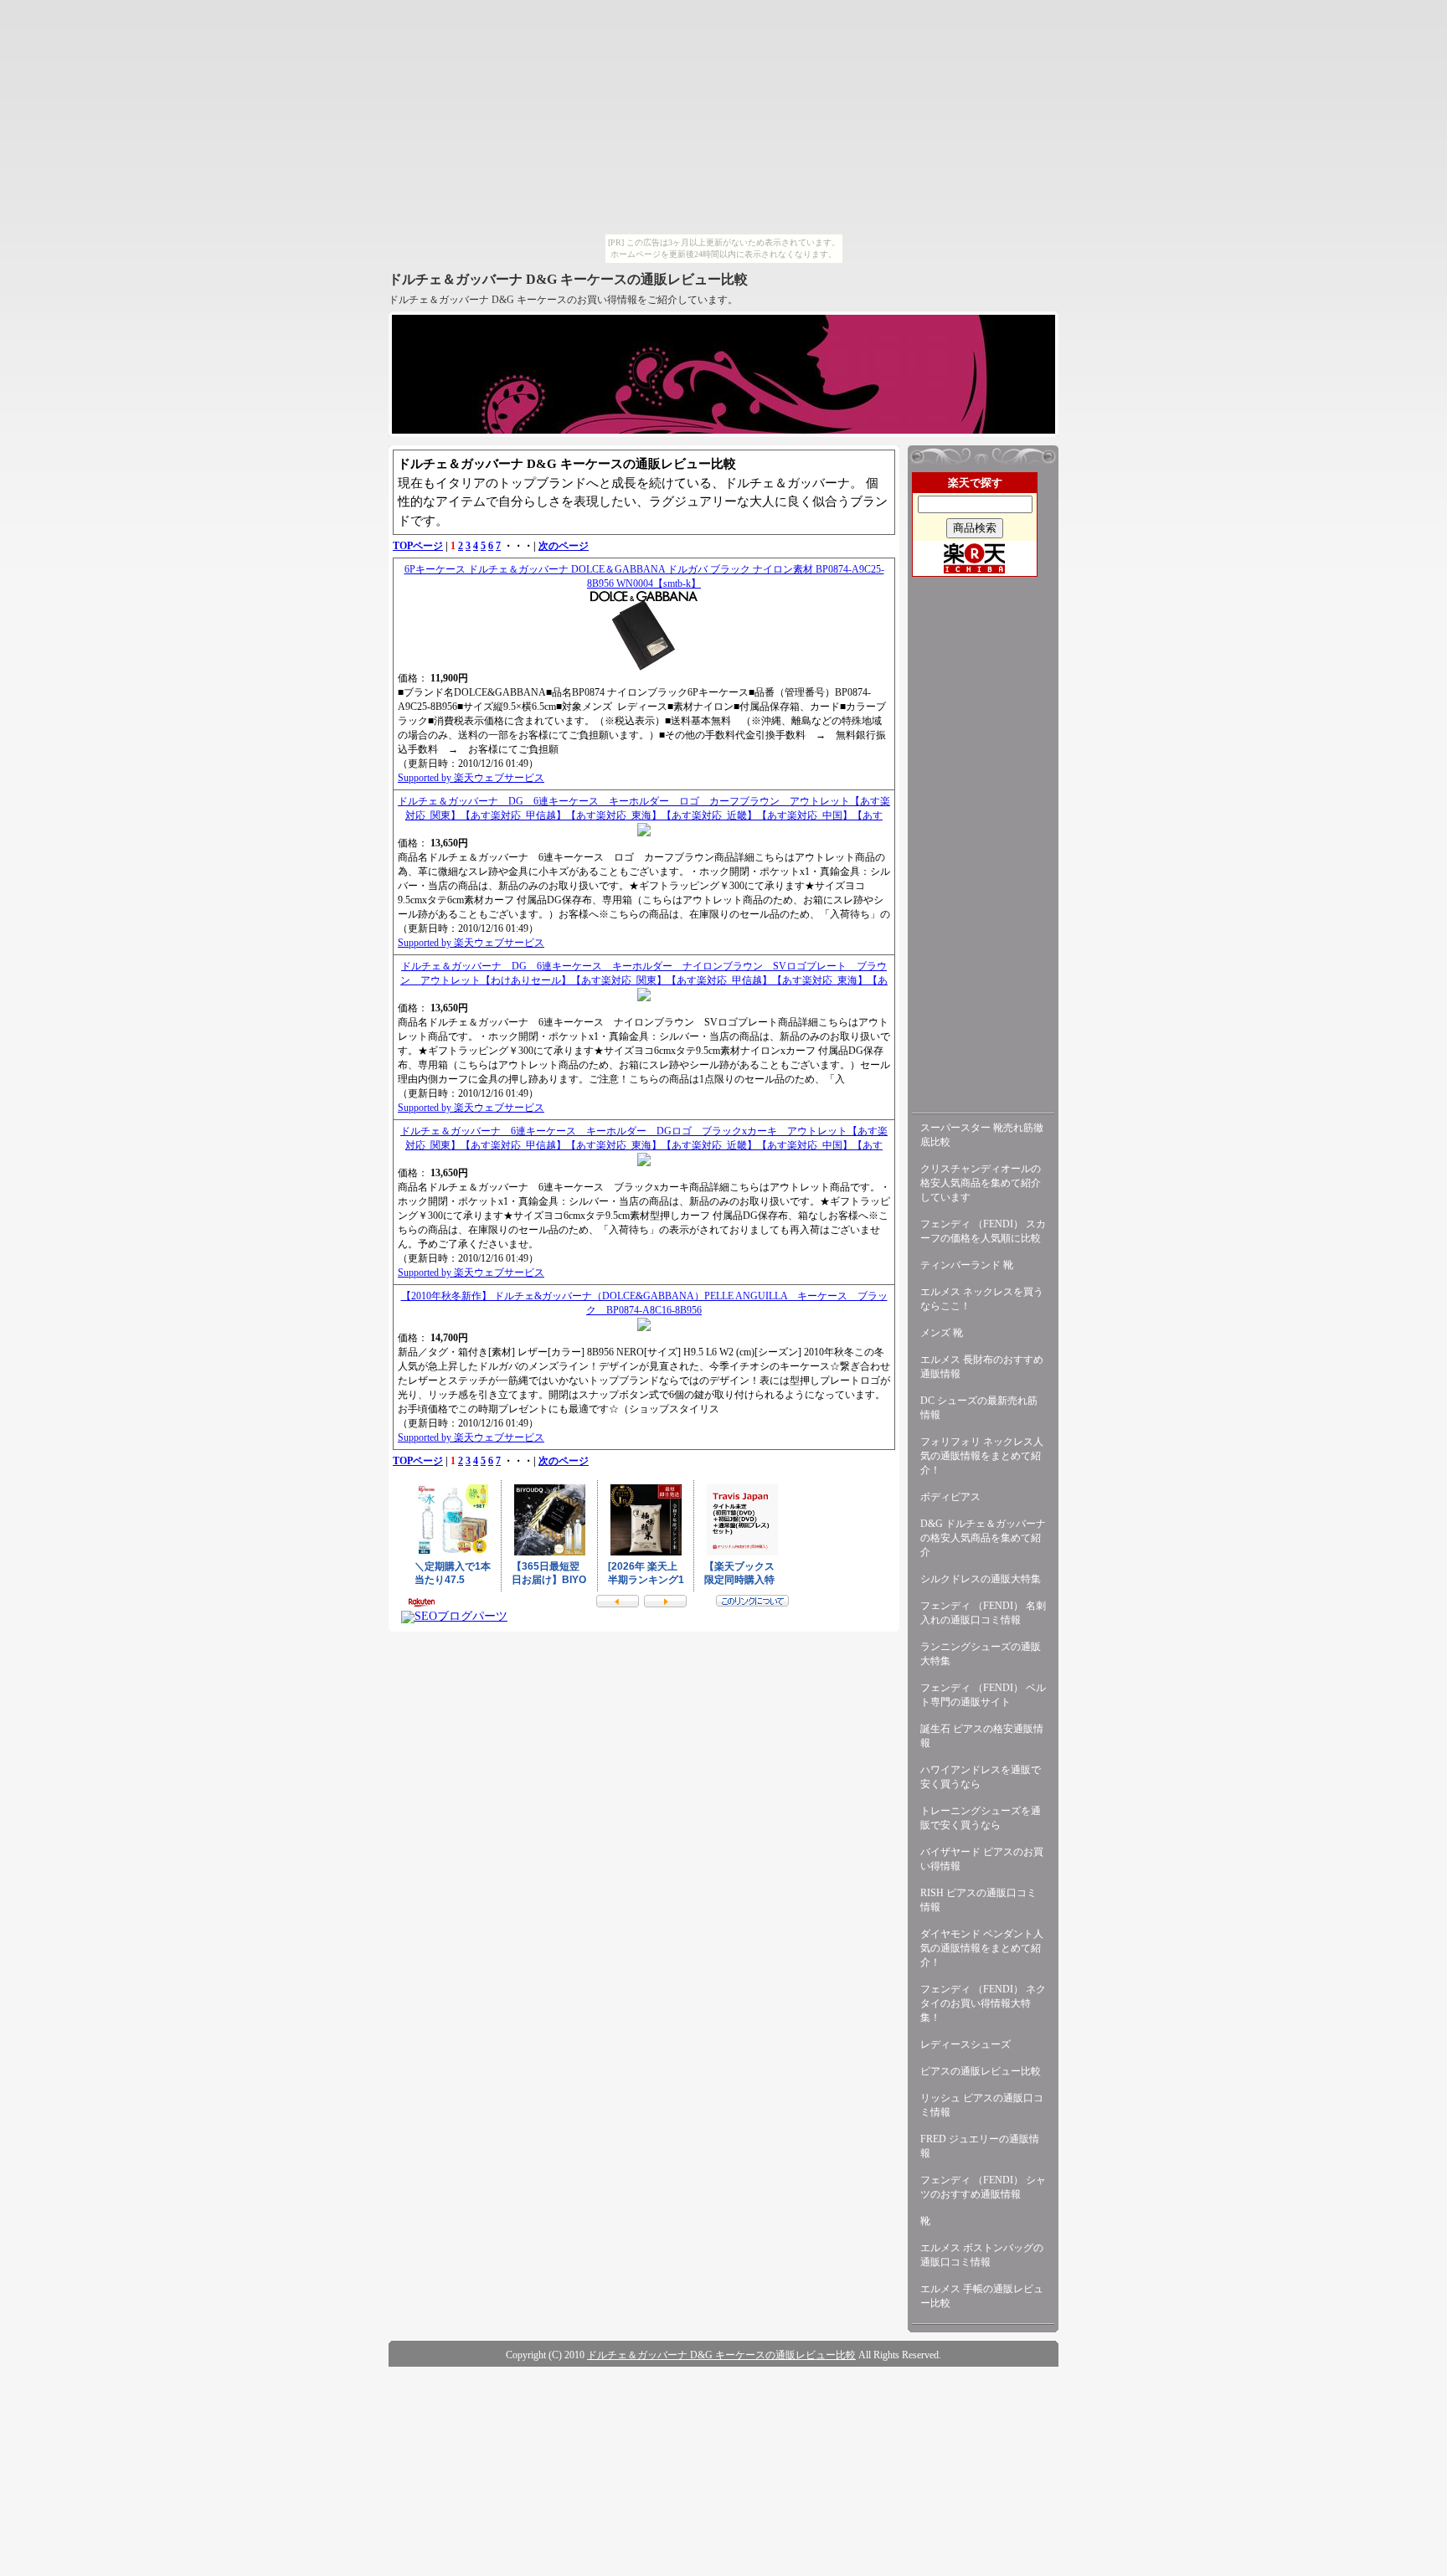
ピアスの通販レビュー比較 (981, 2071)
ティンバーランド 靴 (967, 1265)
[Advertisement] (983, 841)
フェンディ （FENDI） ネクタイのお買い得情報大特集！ (983, 2003)
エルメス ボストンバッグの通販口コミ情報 (982, 2255)
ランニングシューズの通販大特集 (981, 1654)
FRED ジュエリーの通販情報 (980, 2146)
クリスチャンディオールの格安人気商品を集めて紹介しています (981, 1183)
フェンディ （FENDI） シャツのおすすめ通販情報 (983, 2187)
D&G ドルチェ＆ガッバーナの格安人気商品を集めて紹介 (983, 1538)
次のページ (564, 546)
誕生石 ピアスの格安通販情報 (982, 1736)
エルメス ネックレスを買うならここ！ (982, 1299)
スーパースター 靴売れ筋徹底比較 (982, 1135)
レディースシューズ (966, 2044)
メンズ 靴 (942, 1333)
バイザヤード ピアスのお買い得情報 (982, 1859)
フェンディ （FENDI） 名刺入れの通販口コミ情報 (983, 1613)
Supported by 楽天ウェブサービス (471, 778)
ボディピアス (950, 1497)
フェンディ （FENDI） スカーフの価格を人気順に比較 (983, 1231)
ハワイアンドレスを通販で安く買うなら (981, 1777)
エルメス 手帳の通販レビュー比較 (982, 2296)
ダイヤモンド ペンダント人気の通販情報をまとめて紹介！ (982, 1948)
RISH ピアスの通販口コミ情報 (978, 1900)
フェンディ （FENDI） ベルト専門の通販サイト (983, 1695)
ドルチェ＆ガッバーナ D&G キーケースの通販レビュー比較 (568, 279)
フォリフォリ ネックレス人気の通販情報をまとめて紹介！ (982, 1456)
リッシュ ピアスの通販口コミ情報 (982, 2105)
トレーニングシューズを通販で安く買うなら (981, 1818)
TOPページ (418, 546)
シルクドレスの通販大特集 (981, 1579)
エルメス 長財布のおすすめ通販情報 (982, 1367)
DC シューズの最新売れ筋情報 (979, 1408)
